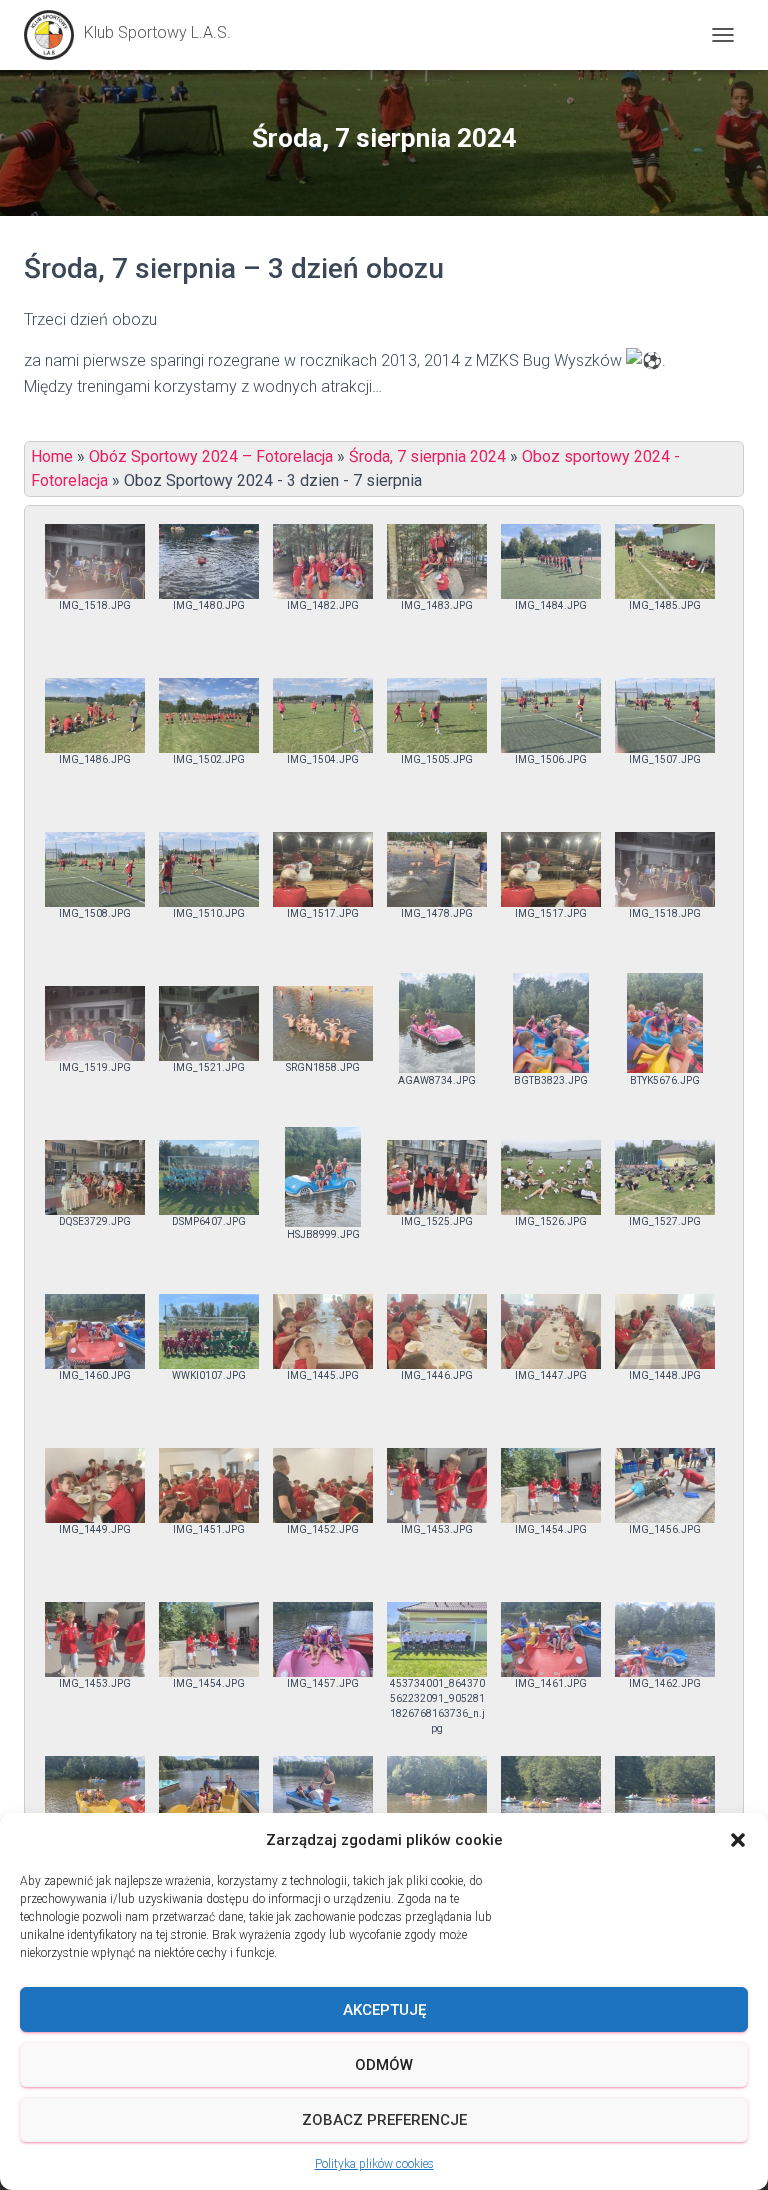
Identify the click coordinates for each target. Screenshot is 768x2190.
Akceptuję (384, 2010)
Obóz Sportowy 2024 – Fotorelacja (211, 456)
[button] (738, 1840)
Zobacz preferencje (384, 2120)
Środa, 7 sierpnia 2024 (427, 456)
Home (52, 456)
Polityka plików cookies (374, 2164)
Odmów (384, 2065)
